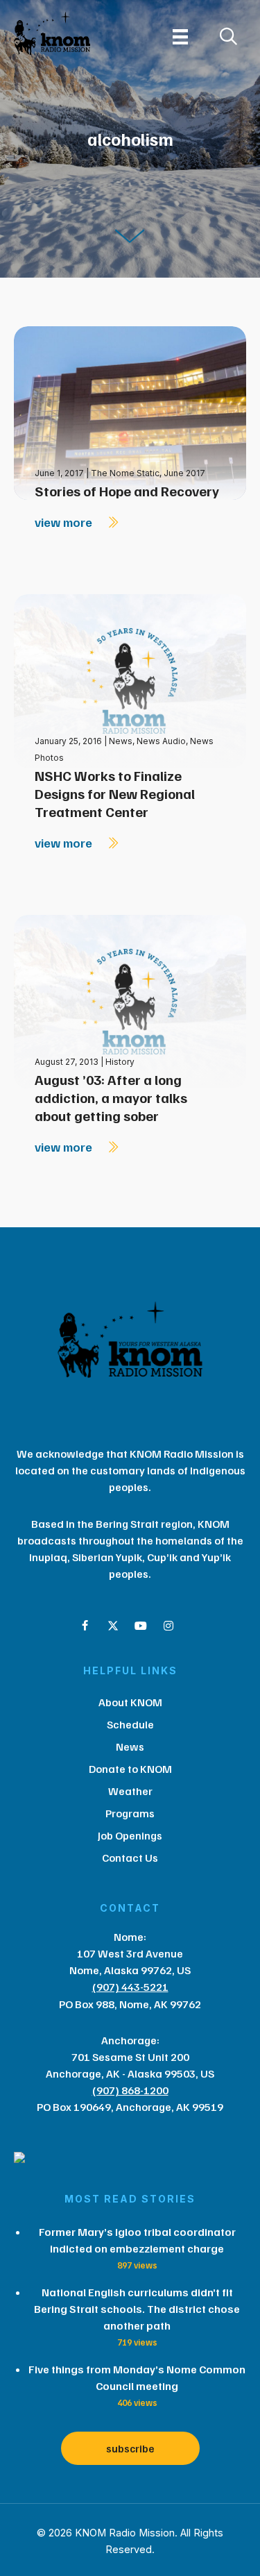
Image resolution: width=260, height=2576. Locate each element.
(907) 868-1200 (130, 2090)
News (121, 741)
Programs (130, 1813)
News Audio (161, 741)
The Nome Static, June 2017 (148, 473)
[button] (85, 1626)
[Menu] (180, 37)
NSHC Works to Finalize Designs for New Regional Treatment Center (115, 793)
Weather (130, 1791)
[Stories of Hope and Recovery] (130, 412)
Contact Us (130, 1858)
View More (65, 522)
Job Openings (130, 1835)
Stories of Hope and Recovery (127, 491)
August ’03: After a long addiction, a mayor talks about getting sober (111, 1097)
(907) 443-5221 (130, 1987)
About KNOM (130, 1702)
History (120, 1062)
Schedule (130, 1724)
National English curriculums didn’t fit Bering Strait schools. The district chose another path (137, 2309)
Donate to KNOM (130, 1769)
